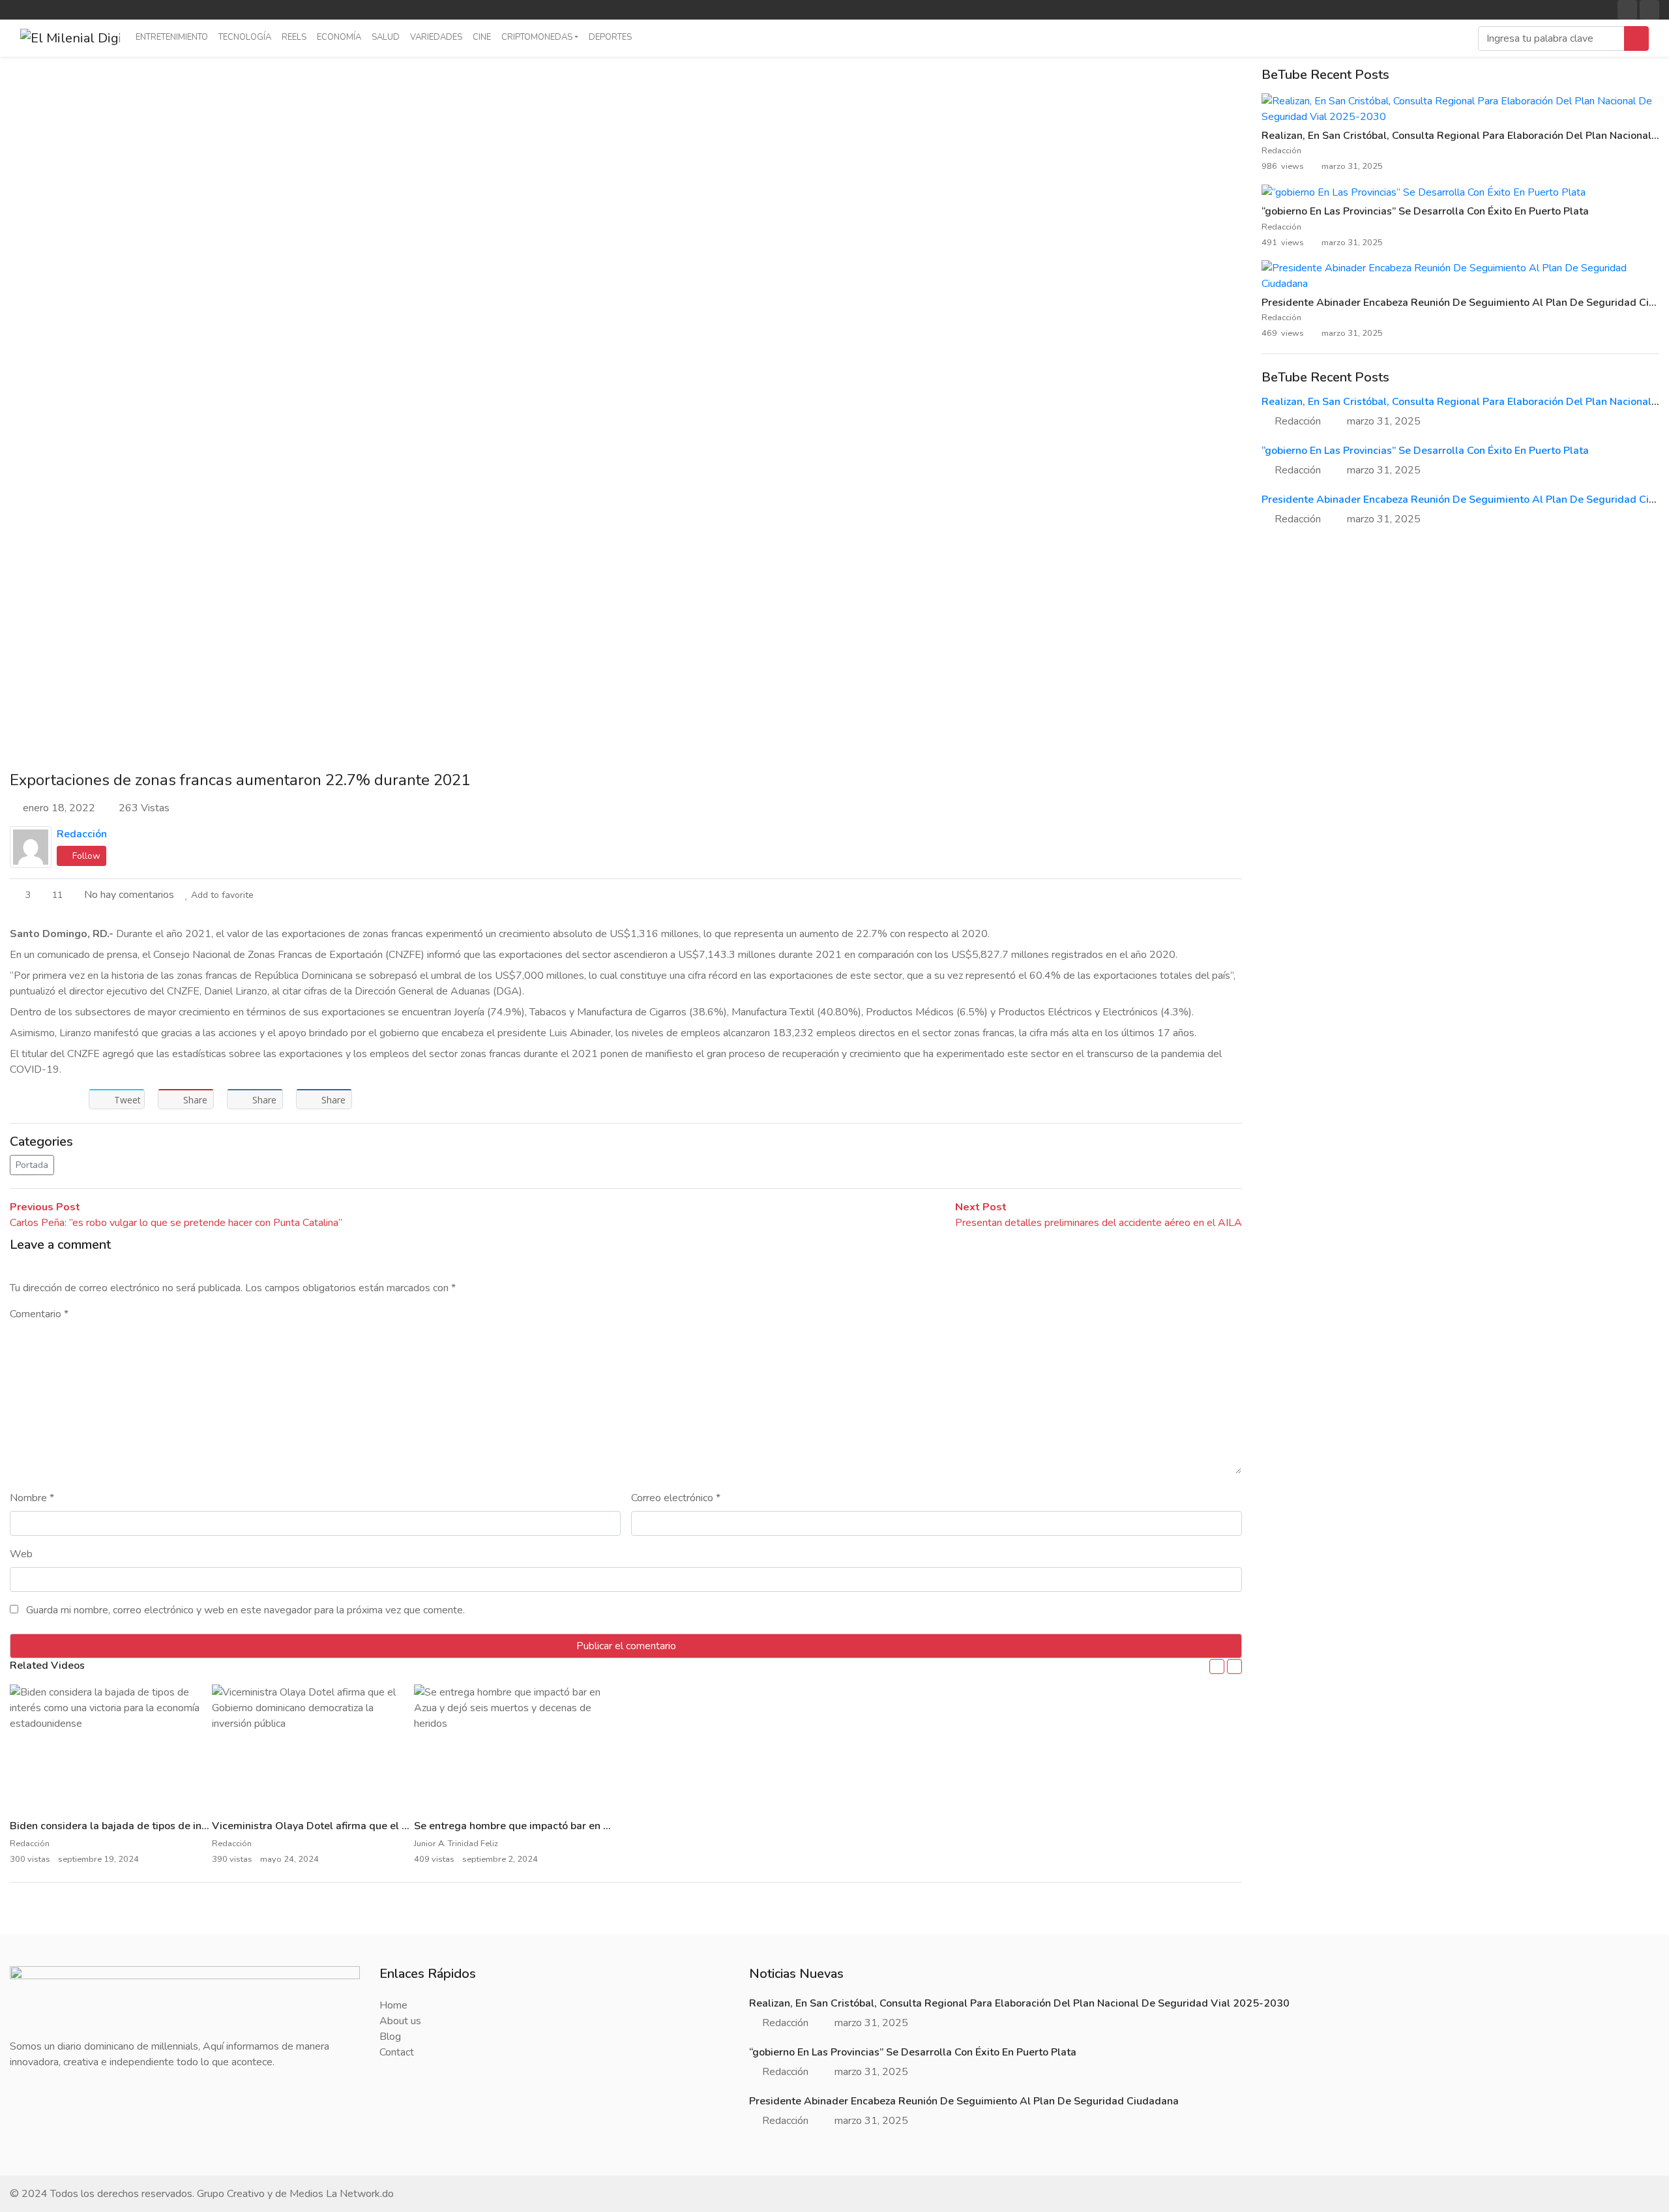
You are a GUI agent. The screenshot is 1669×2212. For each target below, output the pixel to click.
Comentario (39, 1314)
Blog (390, 2037)
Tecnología (245, 37)
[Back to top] (38, 2135)
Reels (294, 37)
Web (21, 1554)
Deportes (610, 37)
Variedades (436, 37)
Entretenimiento (172, 37)
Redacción (82, 834)
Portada (32, 1165)
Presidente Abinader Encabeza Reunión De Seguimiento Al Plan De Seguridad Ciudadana (964, 2101)
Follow (85, 856)
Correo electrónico (676, 1498)
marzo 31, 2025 (1384, 421)
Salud (386, 37)
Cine (482, 37)
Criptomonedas (537, 37)
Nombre (32, 1498)
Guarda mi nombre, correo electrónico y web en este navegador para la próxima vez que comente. (245, 1610)
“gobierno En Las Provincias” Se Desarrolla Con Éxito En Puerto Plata (1425, 211)
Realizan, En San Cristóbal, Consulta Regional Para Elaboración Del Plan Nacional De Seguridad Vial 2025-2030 (1019, 2003)
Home (393, 2005)
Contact (397, 2052)
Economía (339, 37)
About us (400, 2021)
